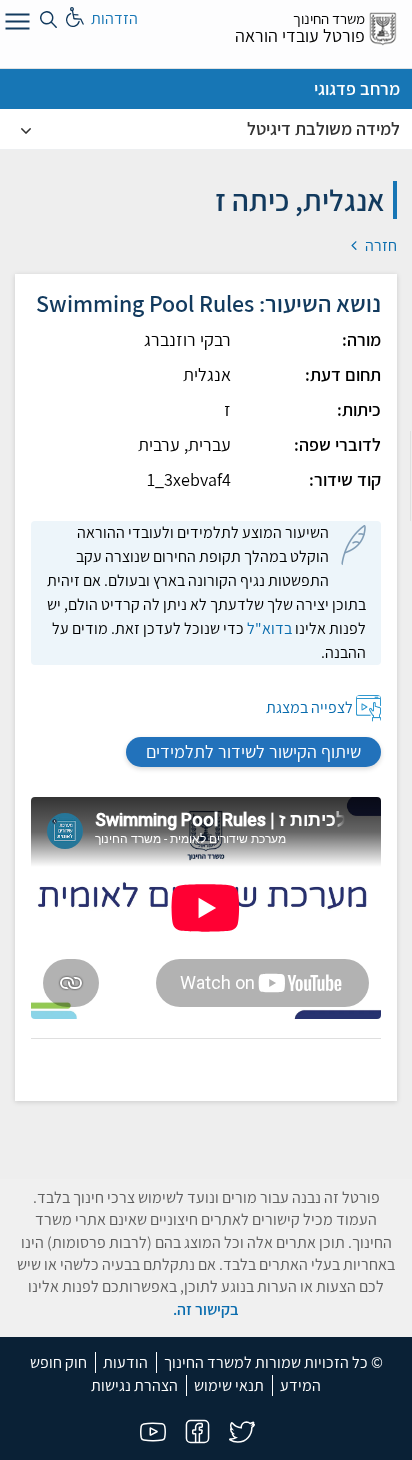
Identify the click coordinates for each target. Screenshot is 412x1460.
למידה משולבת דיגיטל (323, 128)
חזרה (379, 245)
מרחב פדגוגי (357, 88)
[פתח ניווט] (15, 25)
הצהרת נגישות (134, 1385)
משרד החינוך (329, 18)
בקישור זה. (206, 1309)
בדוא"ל (269, 628)
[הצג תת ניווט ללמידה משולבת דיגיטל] (26, 129)
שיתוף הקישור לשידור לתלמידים (253, 751)
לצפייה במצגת (309, 707)
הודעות (125, 1362)
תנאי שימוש (229, 1385)
